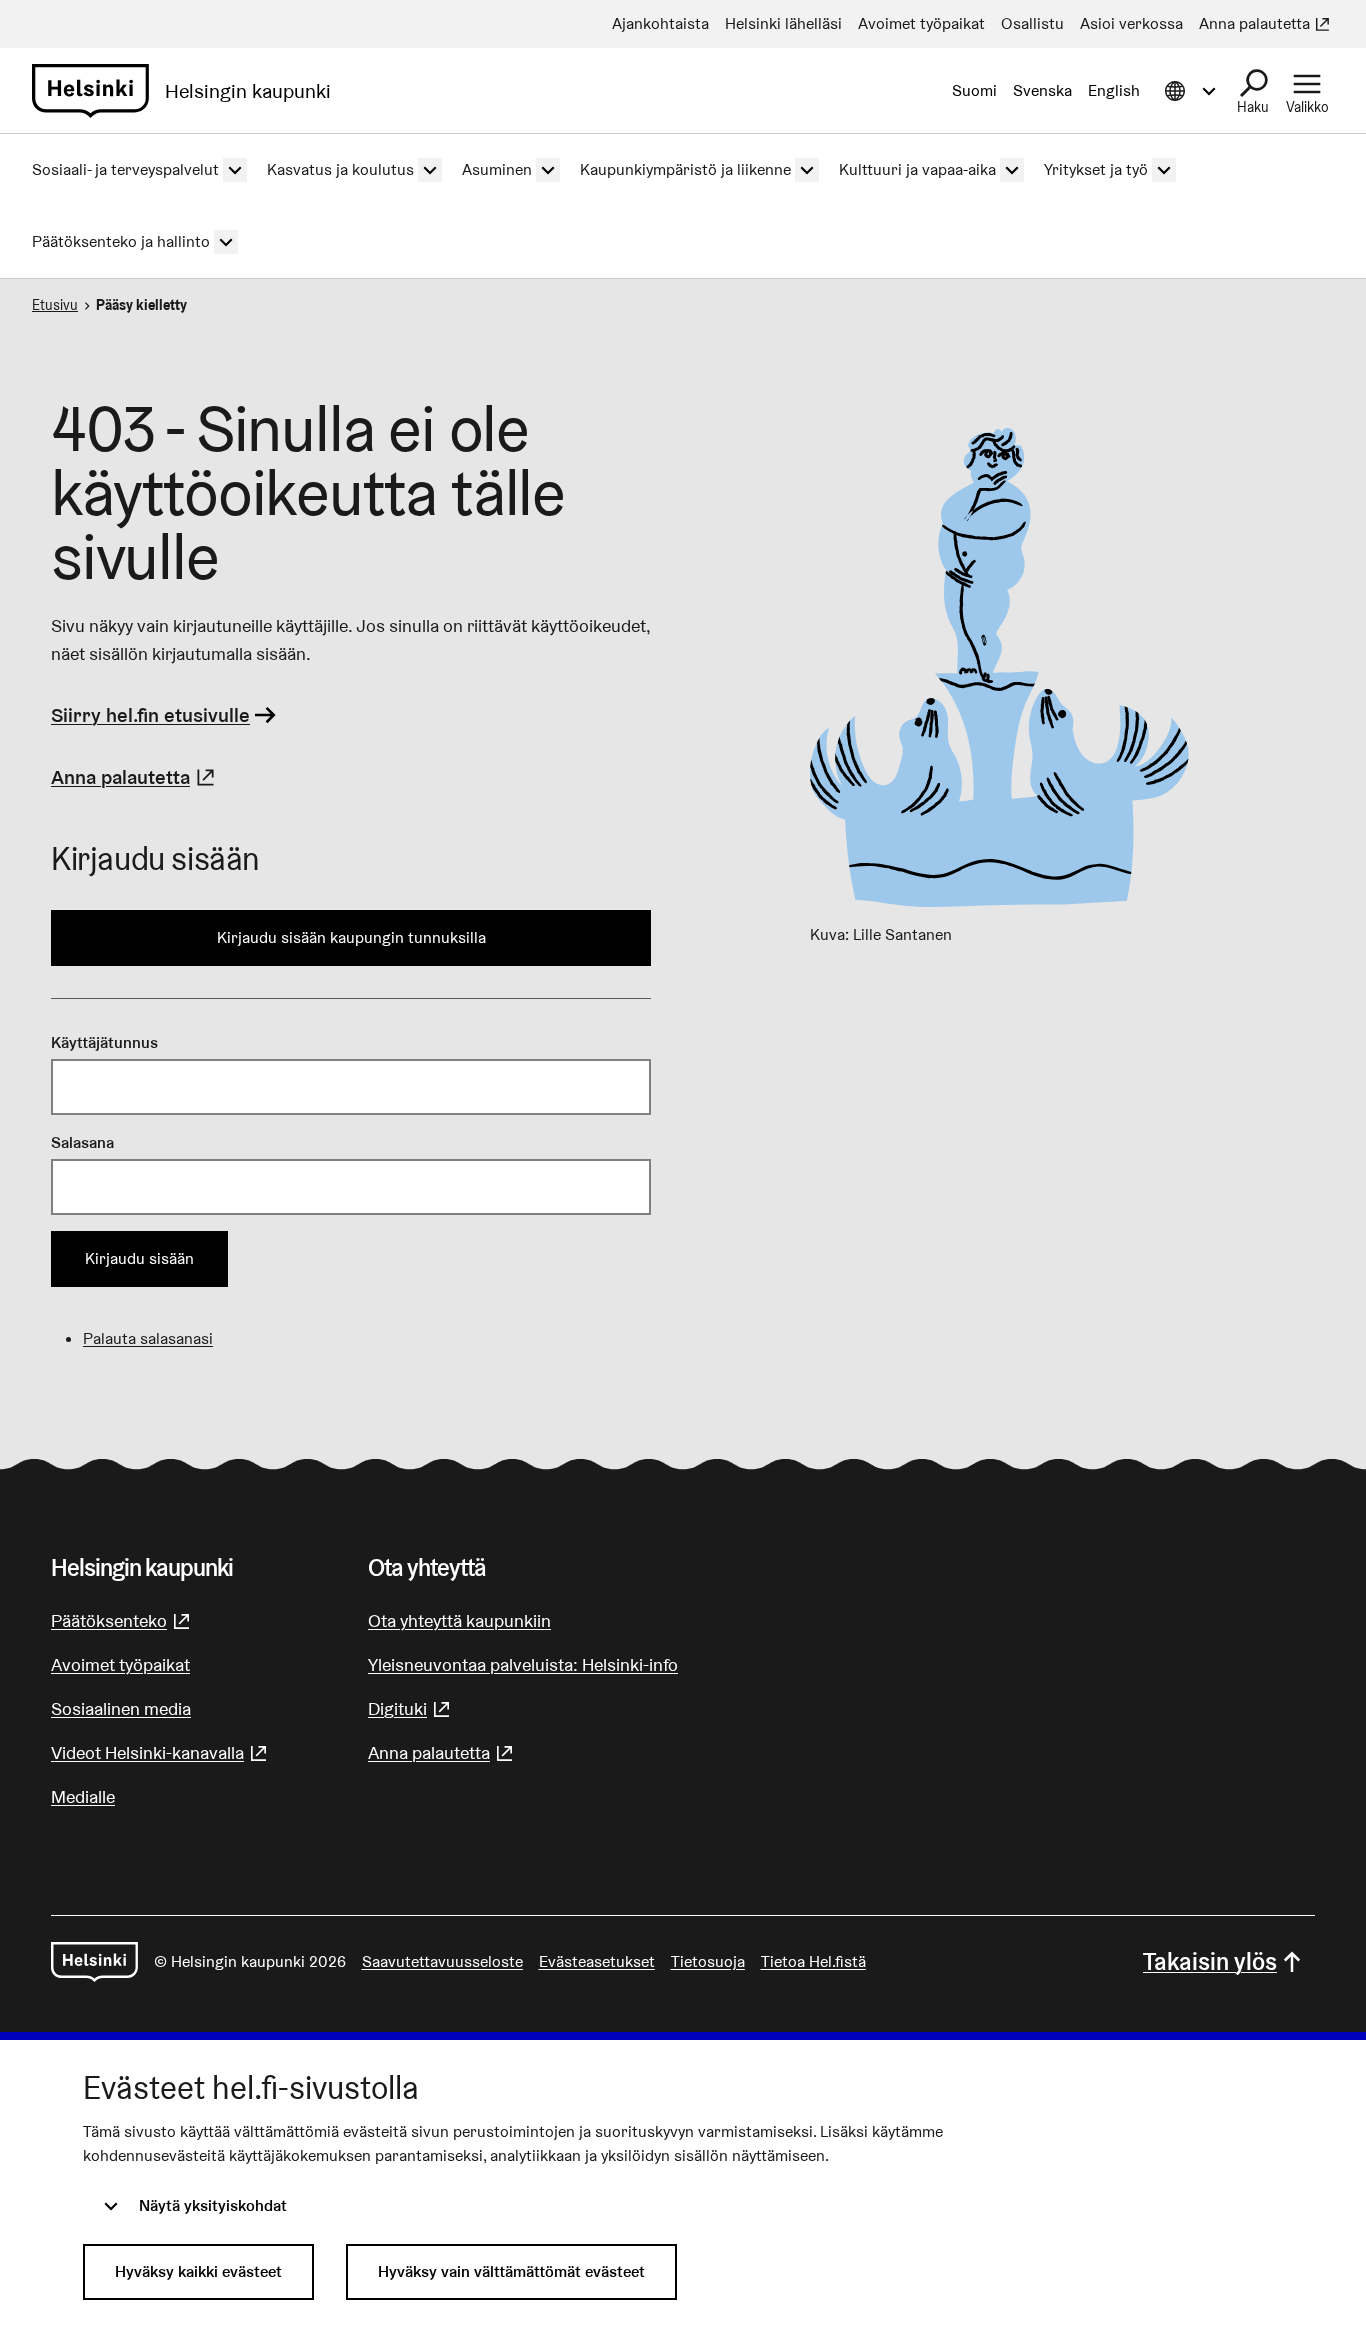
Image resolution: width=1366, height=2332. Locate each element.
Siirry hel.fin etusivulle (150, 715)
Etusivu (55, 305)
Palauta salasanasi (148, 1338)
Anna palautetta (135, 777)
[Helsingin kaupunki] (94, 1962)
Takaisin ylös (1210, 1961)
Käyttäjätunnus (104, 1042)
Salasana (82, 1142)
